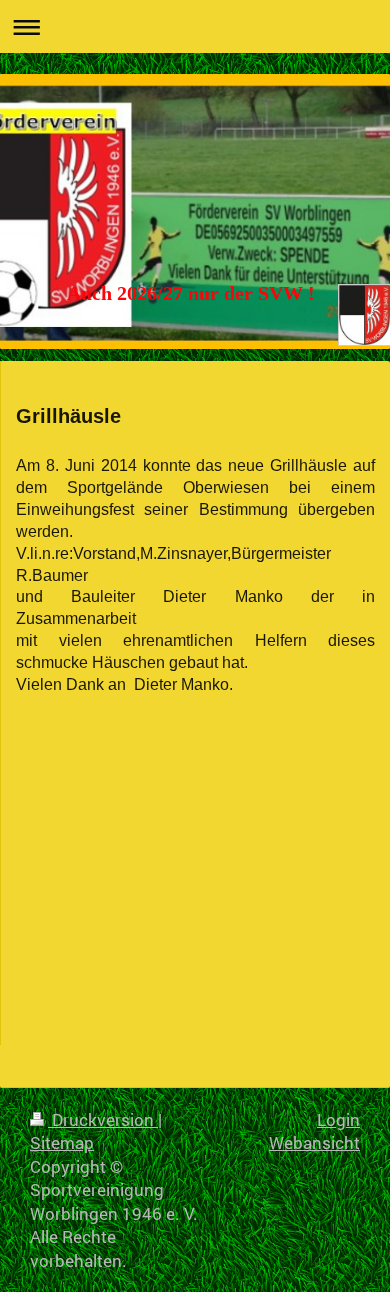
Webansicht (314, 1142)
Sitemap (62, 1142)
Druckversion (103, 1119)
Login (338, 1119)
